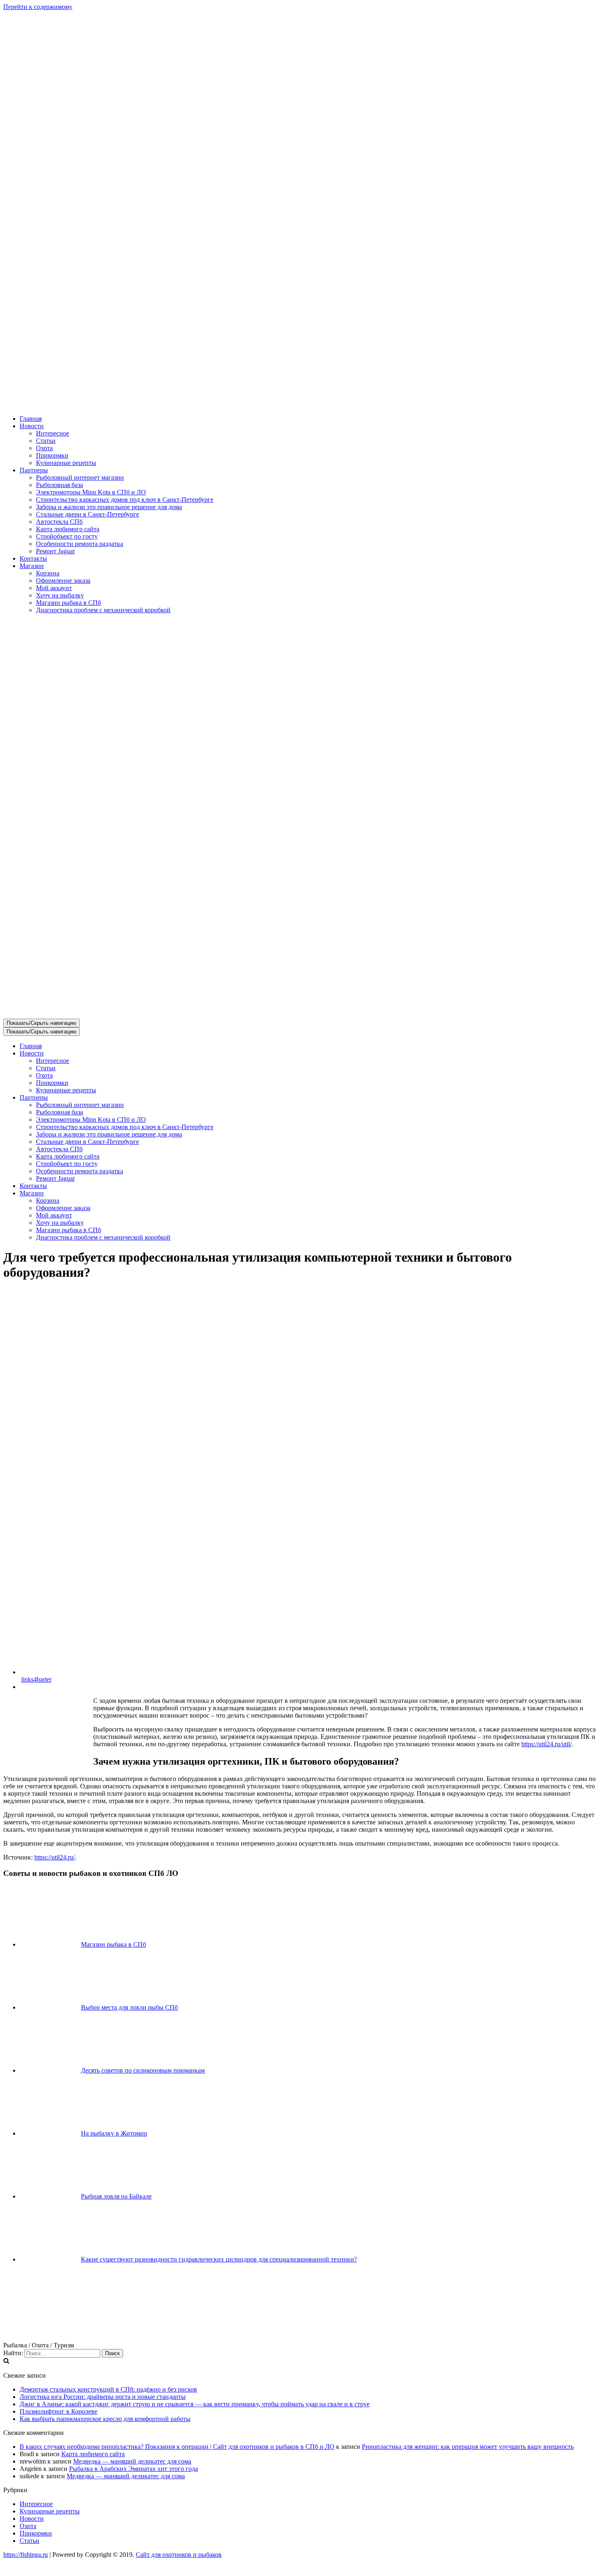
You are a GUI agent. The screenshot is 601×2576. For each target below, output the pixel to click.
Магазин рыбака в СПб (68, 603)
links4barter (36, 1679)
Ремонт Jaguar (55, 551)
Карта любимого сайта (68, 529)
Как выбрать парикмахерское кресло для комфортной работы (105, 2419)
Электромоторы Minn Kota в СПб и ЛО (91, 492)
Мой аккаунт (54, 588)
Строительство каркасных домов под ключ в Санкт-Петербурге (125, 500)
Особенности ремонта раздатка (80, 544)
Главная (31, 419)
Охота (44, 448)
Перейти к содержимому (38, 7)
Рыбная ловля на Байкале (116, 2196)
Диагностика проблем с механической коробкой (103, 610)
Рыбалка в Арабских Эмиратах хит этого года (133, 2469)
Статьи (46, 441)
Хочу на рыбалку (60, 595)
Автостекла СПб (59, 522)
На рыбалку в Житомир (114, 2133)
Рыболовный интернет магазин (80, 477)
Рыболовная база (59, 485)
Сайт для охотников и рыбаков (179, 2555)
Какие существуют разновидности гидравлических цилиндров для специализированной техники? (219, 2259)
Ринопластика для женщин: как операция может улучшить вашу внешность (468, 2447)
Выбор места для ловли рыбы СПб (129, 2007)
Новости (32, 2519)
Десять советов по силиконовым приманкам (143, 2070)
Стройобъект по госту (67, 536)
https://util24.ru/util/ (546, 1744)
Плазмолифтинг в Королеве (58, 2411)
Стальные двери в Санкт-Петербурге (87, 514)
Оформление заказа (63, 581)
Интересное (53, 433)
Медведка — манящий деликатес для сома (132, 2461)
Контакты (33, 558)
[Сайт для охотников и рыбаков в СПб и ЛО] (300, 405)
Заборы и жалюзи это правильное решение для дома (109, 507)
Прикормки (52, 455)
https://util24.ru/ (55, 1857)
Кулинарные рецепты (66, 463)
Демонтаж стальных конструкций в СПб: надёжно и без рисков (108, 2389)
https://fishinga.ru (26, 2555)
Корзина (48, 573)
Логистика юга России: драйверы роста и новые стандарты (103, 2397)
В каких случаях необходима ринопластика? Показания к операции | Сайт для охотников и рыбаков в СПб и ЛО (177, 2447)
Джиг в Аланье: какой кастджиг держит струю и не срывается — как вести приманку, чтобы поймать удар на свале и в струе (195, 2404)
